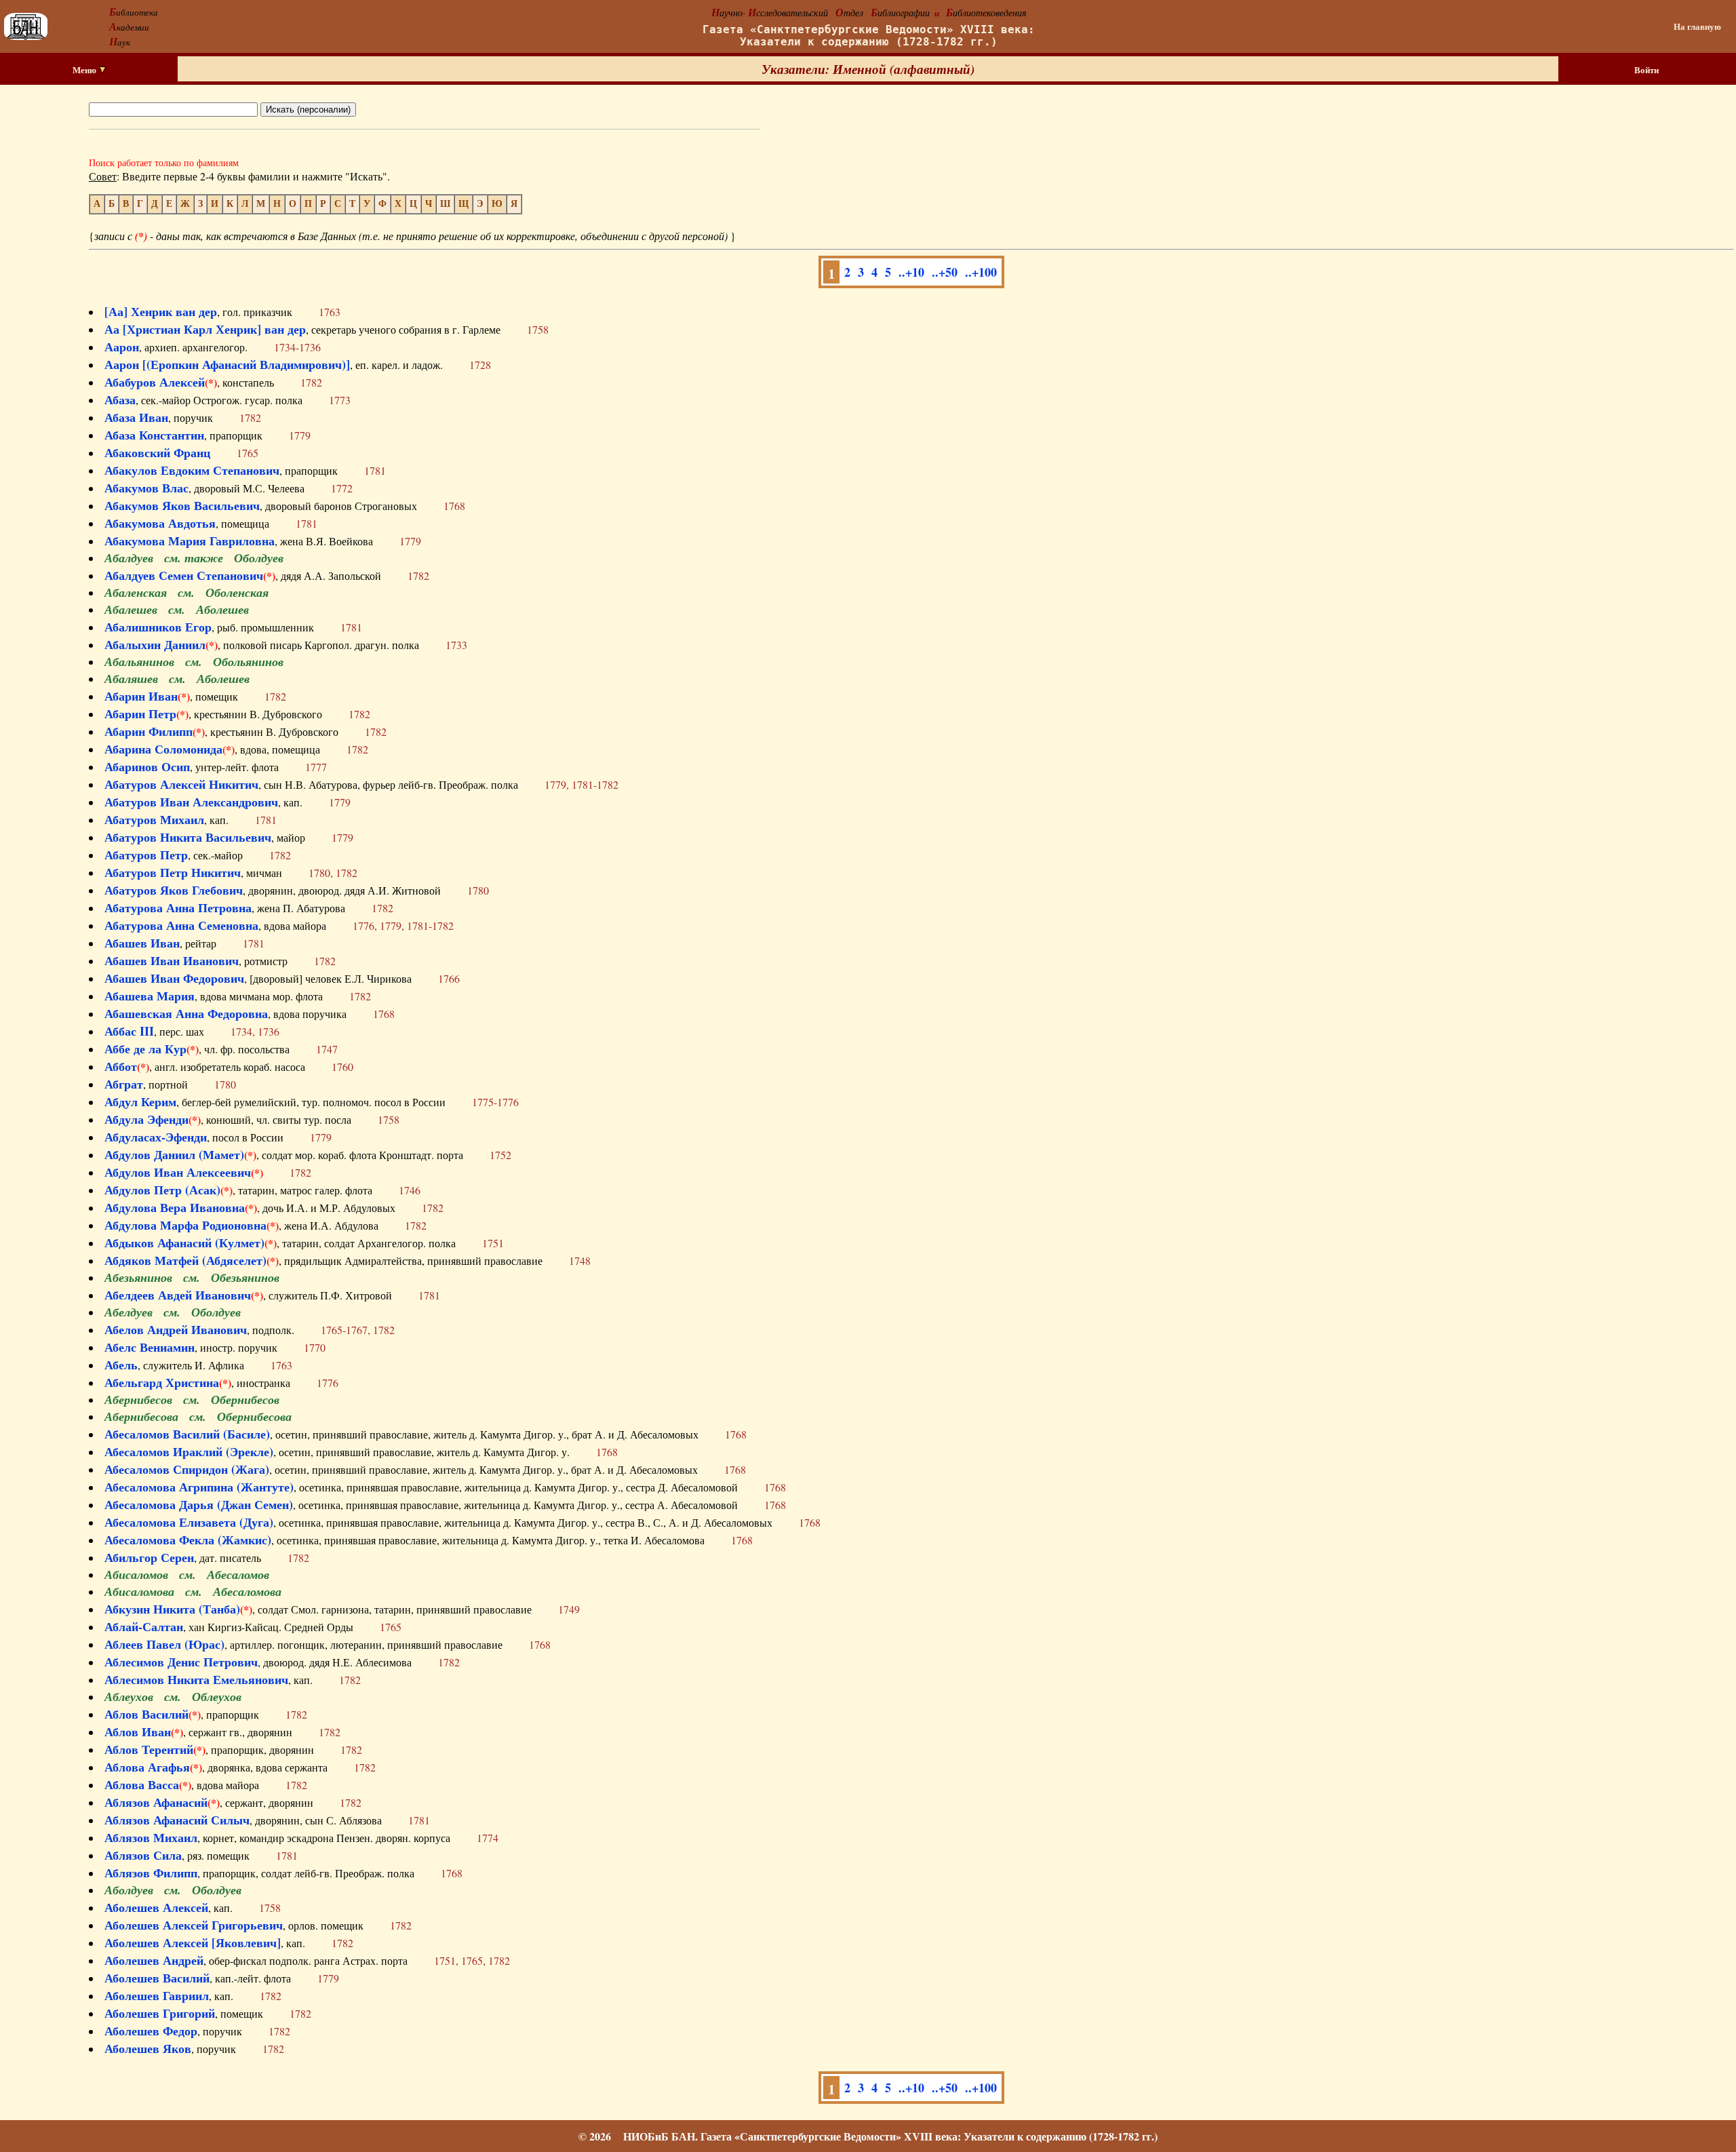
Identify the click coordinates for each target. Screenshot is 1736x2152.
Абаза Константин (154, 435)
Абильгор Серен (149, 1557)
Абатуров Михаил (154, 819)
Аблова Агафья (147, 1767)
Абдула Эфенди (146, 1119)
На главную (1697, 26)
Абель (121, 1365)
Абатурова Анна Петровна (178, 907)
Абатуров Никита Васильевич (188, 837)
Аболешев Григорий (160, 2013)
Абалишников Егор (158, 627)
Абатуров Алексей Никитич (181, 784)
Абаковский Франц (157, 452)
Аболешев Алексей (156, 1907)
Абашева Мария (150, 996)
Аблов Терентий (149, 1749)
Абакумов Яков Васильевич (182, 505)
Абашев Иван (142, 943)
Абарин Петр (140, 713)
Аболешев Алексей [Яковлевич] (193, 1942)
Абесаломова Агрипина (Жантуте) (199, 1487)
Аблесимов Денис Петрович (181, 1662)
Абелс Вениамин (150, 1347)
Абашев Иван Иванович (172, 960)
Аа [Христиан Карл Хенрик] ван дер (205, 329)
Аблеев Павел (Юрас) (164, 1644)
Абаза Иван (136, 417)
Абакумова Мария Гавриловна (190, 541)
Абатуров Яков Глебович (174, 890)
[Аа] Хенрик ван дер (161, 311)
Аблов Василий (146, 1714)
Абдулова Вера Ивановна (175, 1207)
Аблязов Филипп (151, 1873)
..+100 (981, 272)
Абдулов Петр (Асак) (162, 1190)
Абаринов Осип (147, 766)
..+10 (911, 272)
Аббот (121, 1066)
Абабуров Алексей (155, 382)
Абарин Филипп (149, 731)
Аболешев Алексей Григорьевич (194, 1925)
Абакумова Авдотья (160, 523)
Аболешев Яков (148, 2048)
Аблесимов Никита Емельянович (196, 1679)
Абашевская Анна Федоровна (186, 1013)
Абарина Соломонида (163, 749)
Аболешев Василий (157, 1978)
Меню (85, 70)
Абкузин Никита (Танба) (172, 1609)
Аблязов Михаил (151, 1837)
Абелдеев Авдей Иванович (178, 1295)
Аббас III (129, 1031)
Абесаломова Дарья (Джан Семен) (199, 1504)
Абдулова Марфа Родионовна (185, 1225)
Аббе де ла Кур (145, 1049)
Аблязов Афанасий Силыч (177, 1820)
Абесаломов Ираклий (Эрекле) (189, 1451)
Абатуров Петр (146, 855)
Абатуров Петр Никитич (173, 872)
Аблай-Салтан (144, 1626)
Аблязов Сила (143, 1855)
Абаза (120, 399)
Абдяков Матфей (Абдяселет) (185, 1260)
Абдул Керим (140, 1101)
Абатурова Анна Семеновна (181, 925)
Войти (1646, 70)
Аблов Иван (138, 1732)
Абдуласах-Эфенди (156, 1137)
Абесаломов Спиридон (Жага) (187, 1469)
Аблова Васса (142, 1784)
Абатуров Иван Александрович (191, 802)
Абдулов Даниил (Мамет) (174, 1154)
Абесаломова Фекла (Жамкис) (188, 1540)
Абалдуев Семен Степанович (184, 575)
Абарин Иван (141, 696)
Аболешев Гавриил (157, 1995)
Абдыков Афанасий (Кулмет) (184, 1243)
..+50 (945, 272)
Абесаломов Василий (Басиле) (187, 1434)
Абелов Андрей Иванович (176, 1329)
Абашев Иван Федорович (174, 978)
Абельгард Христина (162, 1382)
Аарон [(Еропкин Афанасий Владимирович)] (227, 364)
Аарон (122, 347)
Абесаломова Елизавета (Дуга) (189, 1522)
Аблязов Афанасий (156, 1802)
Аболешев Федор (151, 2031)
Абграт (124, 1084)
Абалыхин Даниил (155, 644)
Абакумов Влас (146, 488)
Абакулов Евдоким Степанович (192, 470)
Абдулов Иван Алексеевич (178, 1172)
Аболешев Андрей (154, 1960)
